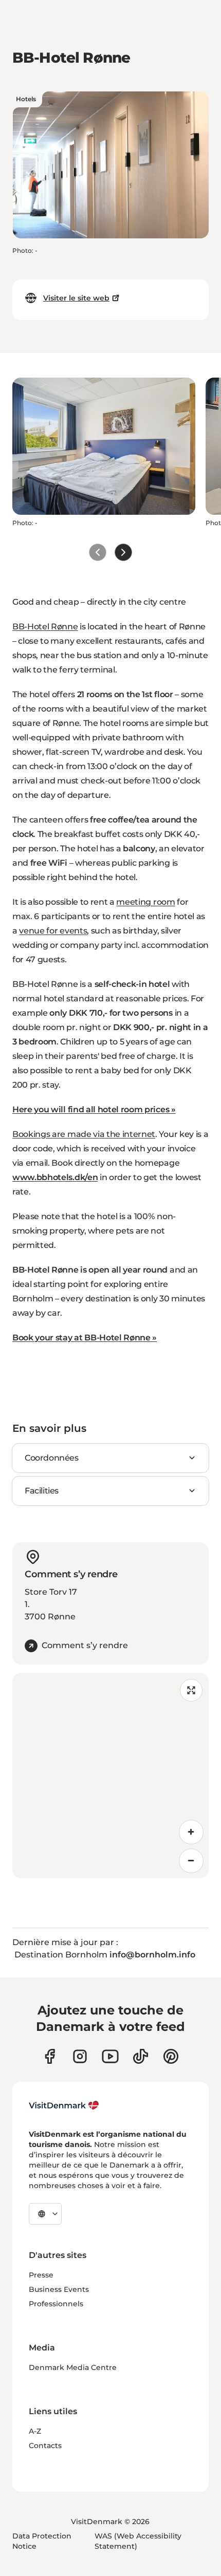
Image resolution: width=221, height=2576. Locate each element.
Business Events (59, 2289)
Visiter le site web (76, 298)
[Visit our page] (80, 2056)
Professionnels (56, 2304)
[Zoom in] (191, 1832)
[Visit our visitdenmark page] (110, 2056)
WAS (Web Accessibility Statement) (138, 2541)
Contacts (45, 2446)
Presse (41, 2275)
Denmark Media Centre (73, 2367)
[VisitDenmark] (64, 2105)
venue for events (53, 931)
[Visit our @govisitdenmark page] (141, 2056)
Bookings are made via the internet (84, 1134)
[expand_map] (191, 1690)
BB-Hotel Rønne (45, 627)
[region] (110, 1776)
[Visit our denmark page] (50, 2056)
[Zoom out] (191, 1861)
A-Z (35, 2431)
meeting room (145, 902)
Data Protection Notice (42, 2541)
